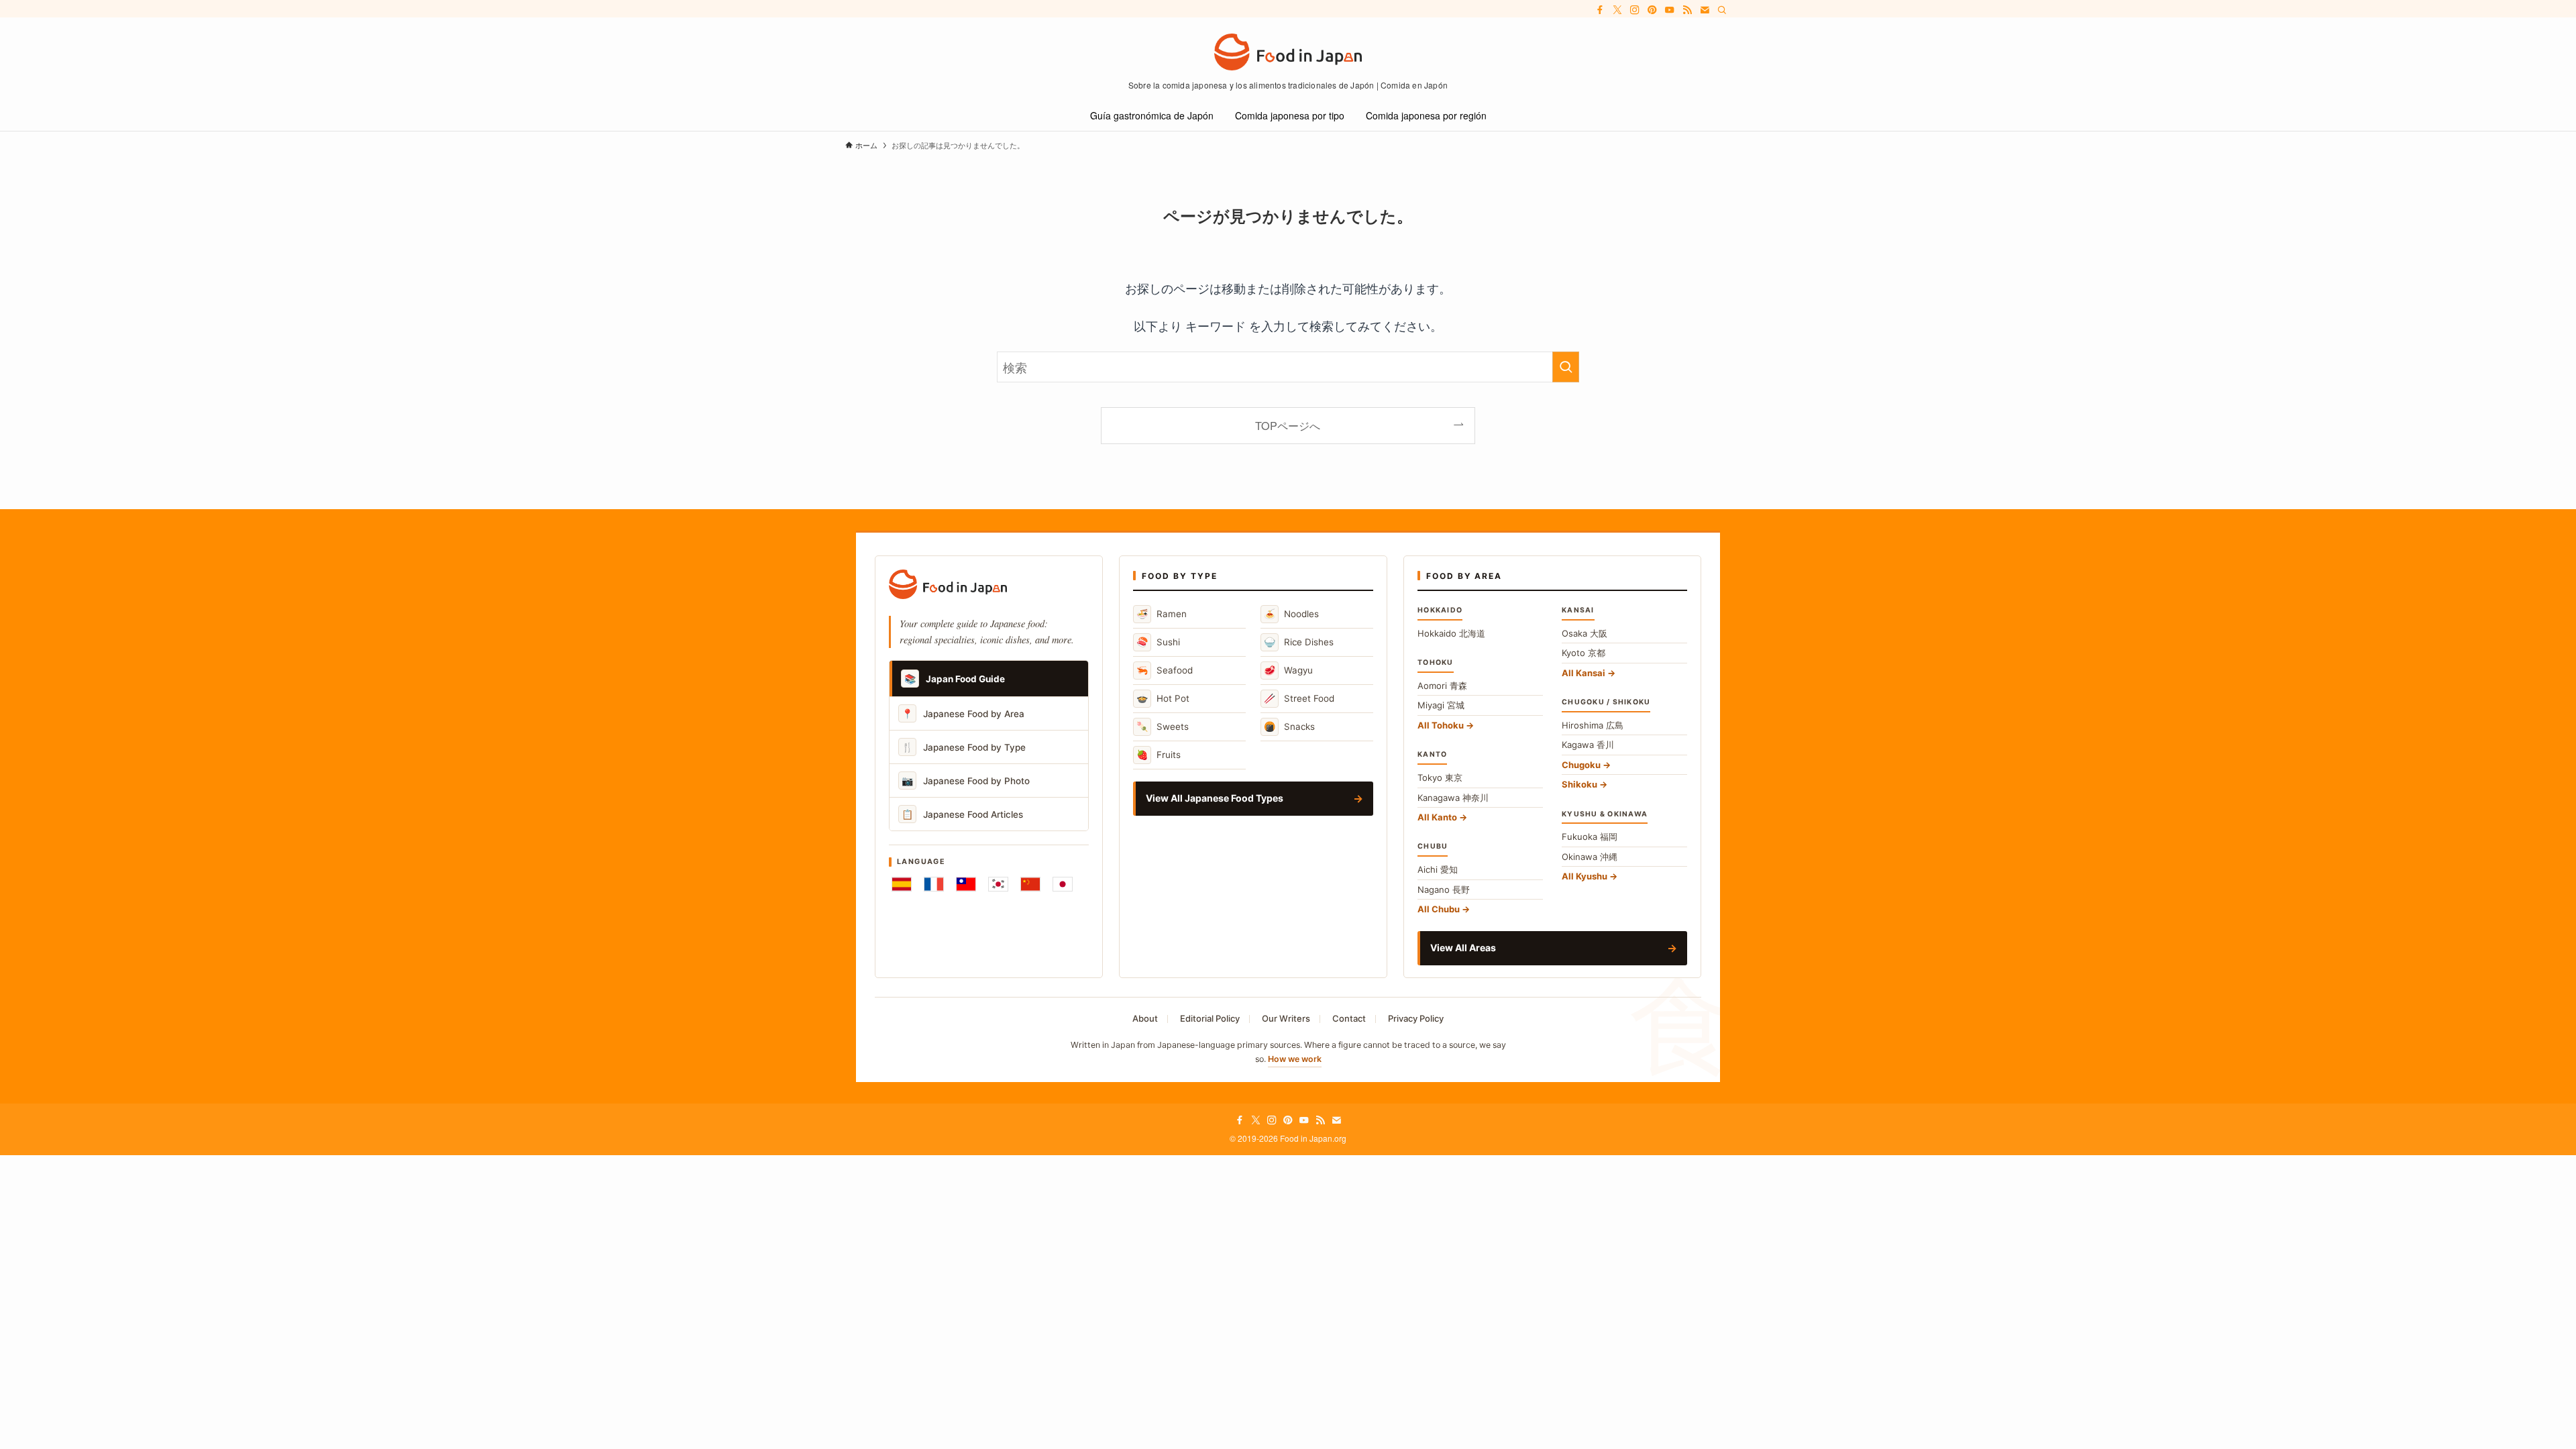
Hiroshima (1593, 725)
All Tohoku (1441, 725)
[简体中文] (1030, 884)
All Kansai (1584, 673)
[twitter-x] (1617, 10)
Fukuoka (1590, 837)
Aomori (1442, 686)
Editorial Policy (1210, 1018)
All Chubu (1439, 909)
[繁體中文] (966, 884)
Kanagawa (1453, 798)
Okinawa (1590, 857)
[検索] (1722, 10)
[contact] (1705, 10)
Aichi (1438, 869)
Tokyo (1440, 777)
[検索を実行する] (1566, 367)
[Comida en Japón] (1288, 52)
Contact (1349, 1018)
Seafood (1165, 670)
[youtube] (1670, 10)
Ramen (1162, 613)
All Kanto (1437, 817)
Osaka (1585, 633)
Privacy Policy (1416, 1018)
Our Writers (1286, 1018)
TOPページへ (1288, 425)
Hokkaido (1451, 633)
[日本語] (1063, 884)
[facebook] (1600, 10)
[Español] (902, 884)
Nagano (1444, 890)
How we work (1295, 1059)
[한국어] (998, 884)
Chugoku (1581, 765)
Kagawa (1588, 745)
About (1145, 1018)
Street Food (1299, 698)
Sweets (1163, 726)
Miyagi (1441, 705)
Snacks (1289, 726)
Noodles (1291, 613)
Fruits (1159, 754)
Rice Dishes (1299, 642)
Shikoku (1579, 784)
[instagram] (1635, 10)
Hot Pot (1163, 698)
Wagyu (1288, 670)
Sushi (1158, 642)
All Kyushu (1585, 876)
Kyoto (1584, 653)
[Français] (934, 884)
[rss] (1687, 10)
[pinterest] (1652, 10)
